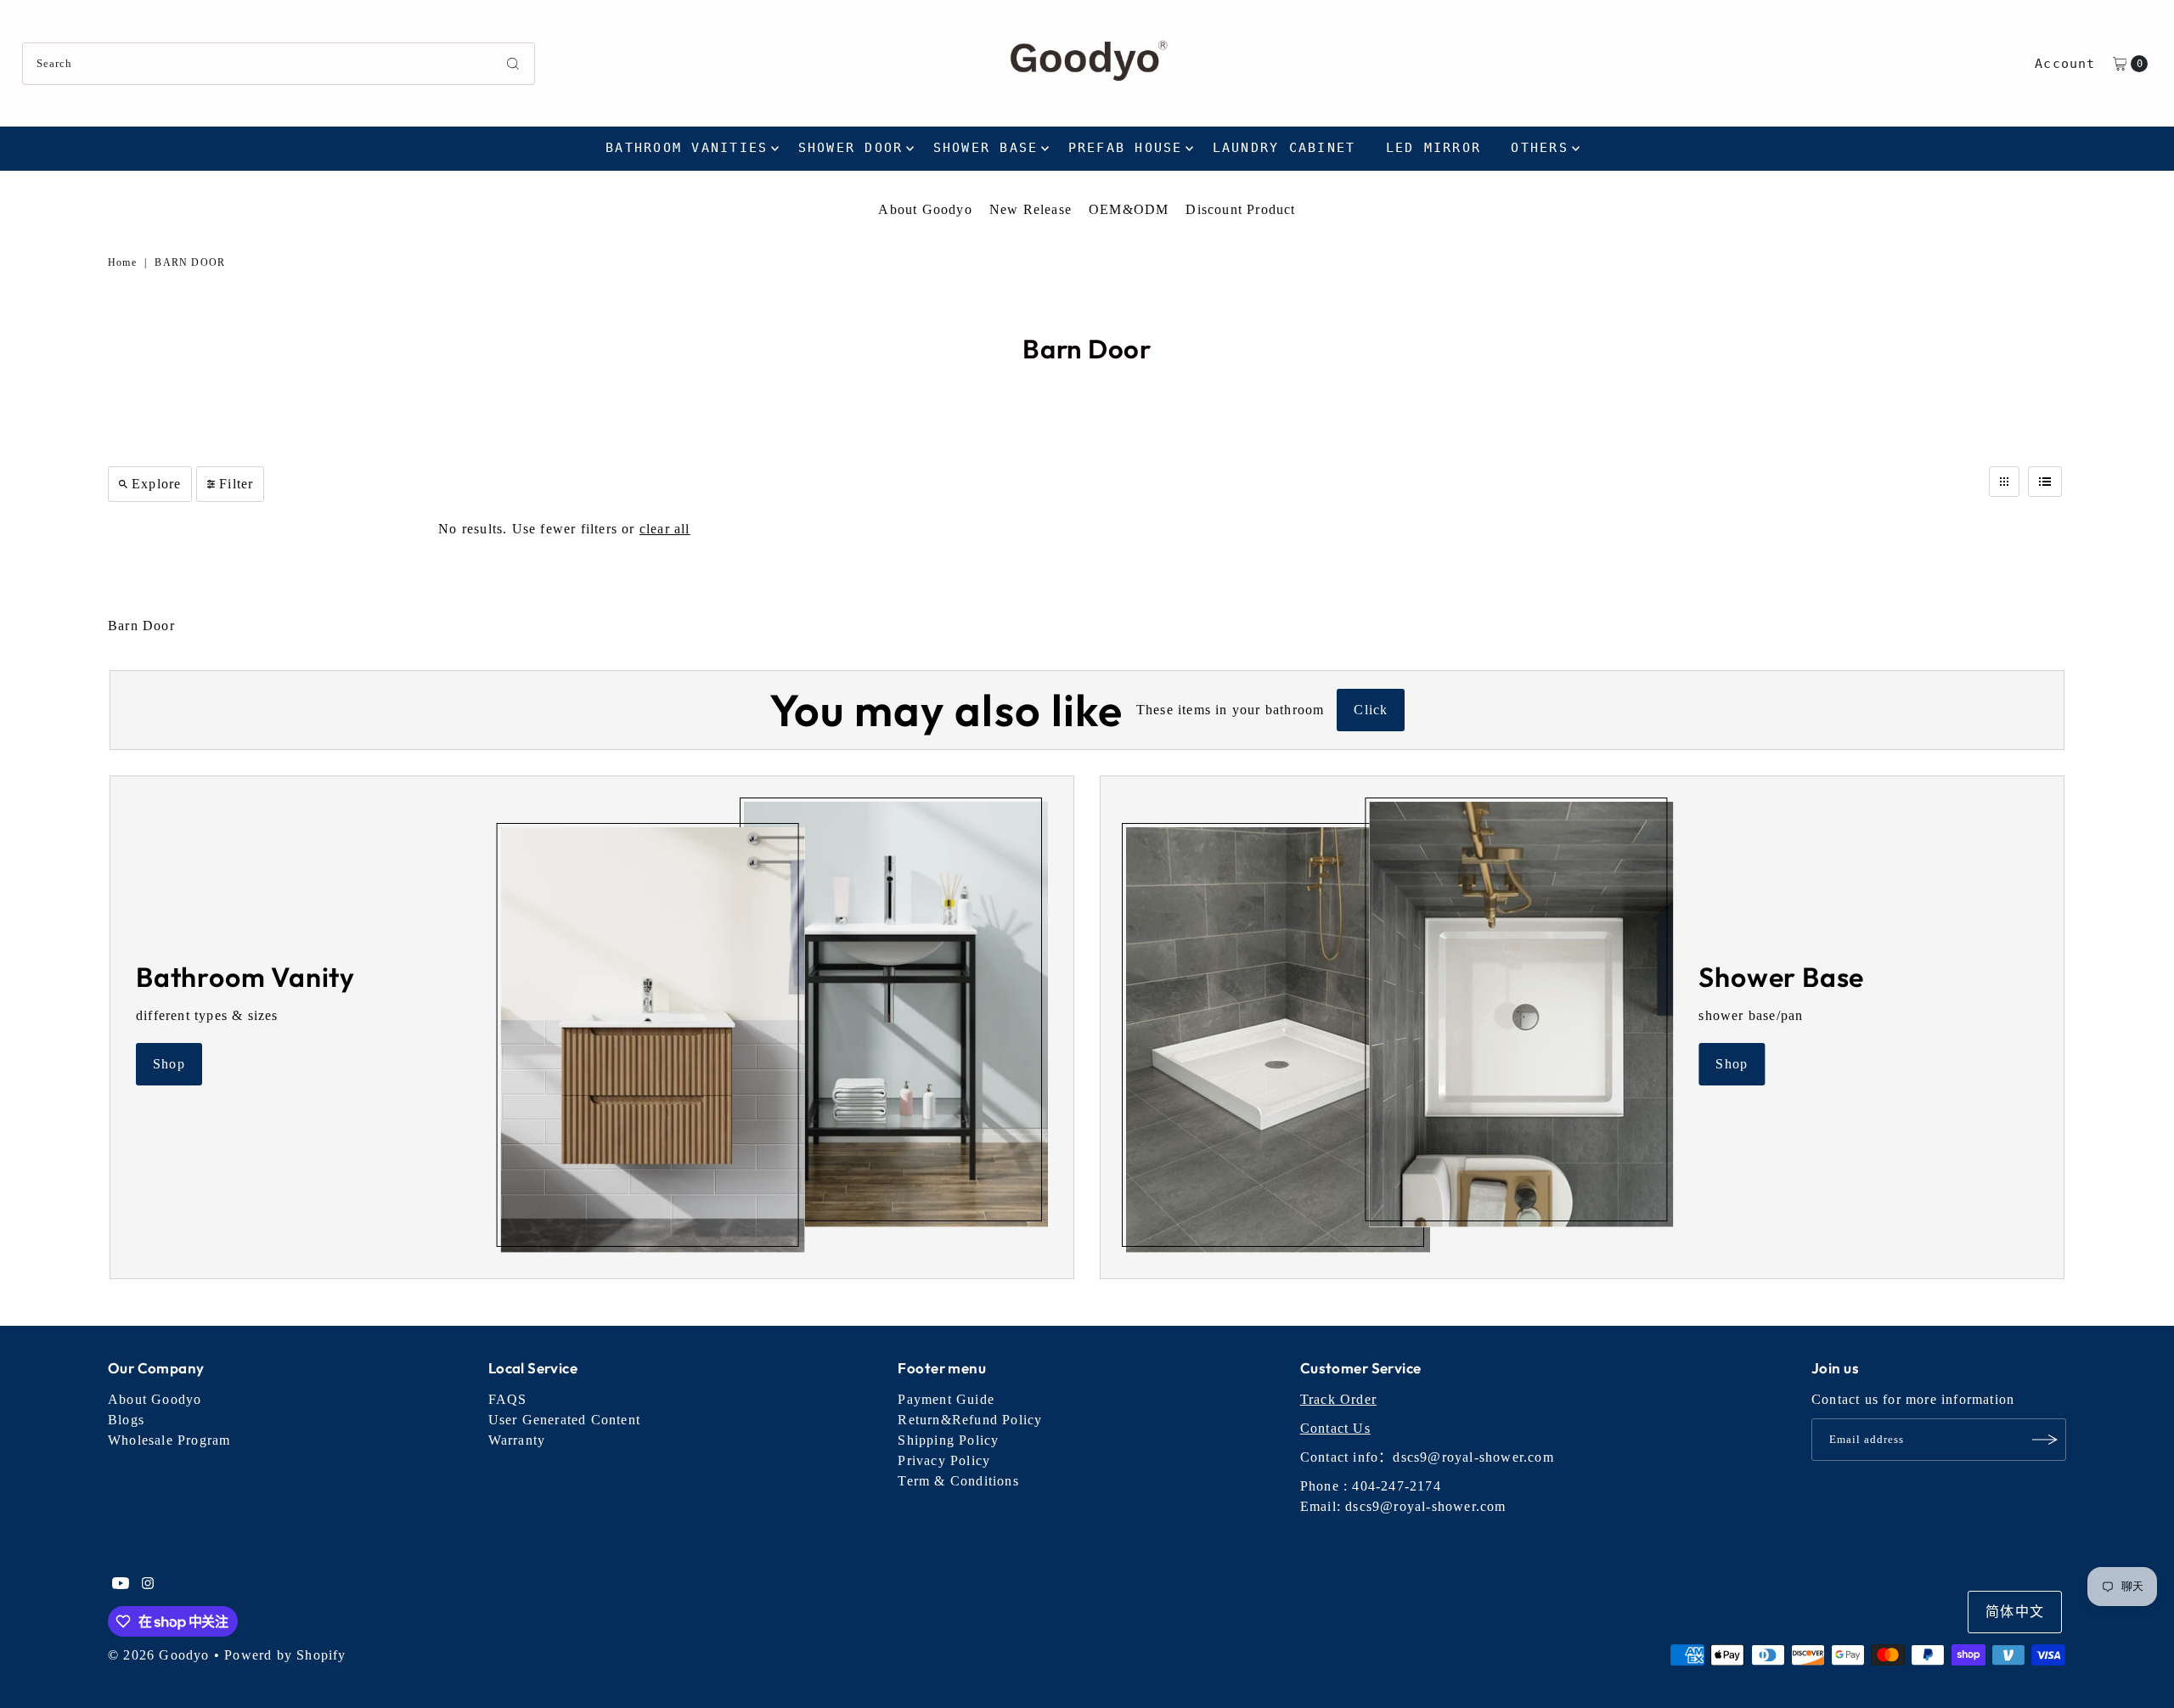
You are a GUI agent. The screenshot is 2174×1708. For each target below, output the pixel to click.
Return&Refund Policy (970, 1420)
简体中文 (2015, 1612)
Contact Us (1335, 1428)
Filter (236, 484)
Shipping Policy (948, 1440)
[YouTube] (121, 1585)
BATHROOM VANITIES (687, 148)
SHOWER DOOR (851, 148)
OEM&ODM (1129, 209)
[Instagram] (148, 1585)
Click (1371, 710)
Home (122, 262)
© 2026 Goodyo (159, 1655)
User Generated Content (564, 1420)
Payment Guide (946, 1399)
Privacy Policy (944, 1460)
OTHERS (1540, 148)
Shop (169, 1064)
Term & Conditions (958, 1481)
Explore (156, 484)
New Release (1031, 209)
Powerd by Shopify (285, 1655)
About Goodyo (925, 209)
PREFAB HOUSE (1126, 148)
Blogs (126, 1420)
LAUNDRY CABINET (1284, 148)
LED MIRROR (1434, 148)
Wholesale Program (169, 1440)
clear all (665, 529)
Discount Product (1240, 209)
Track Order (1338, 1399)
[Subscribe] (2045, 1440)
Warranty (517, 1440)
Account (2065, 64)
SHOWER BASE (986, 148)
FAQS (508, 1399)
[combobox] (279, 64)
